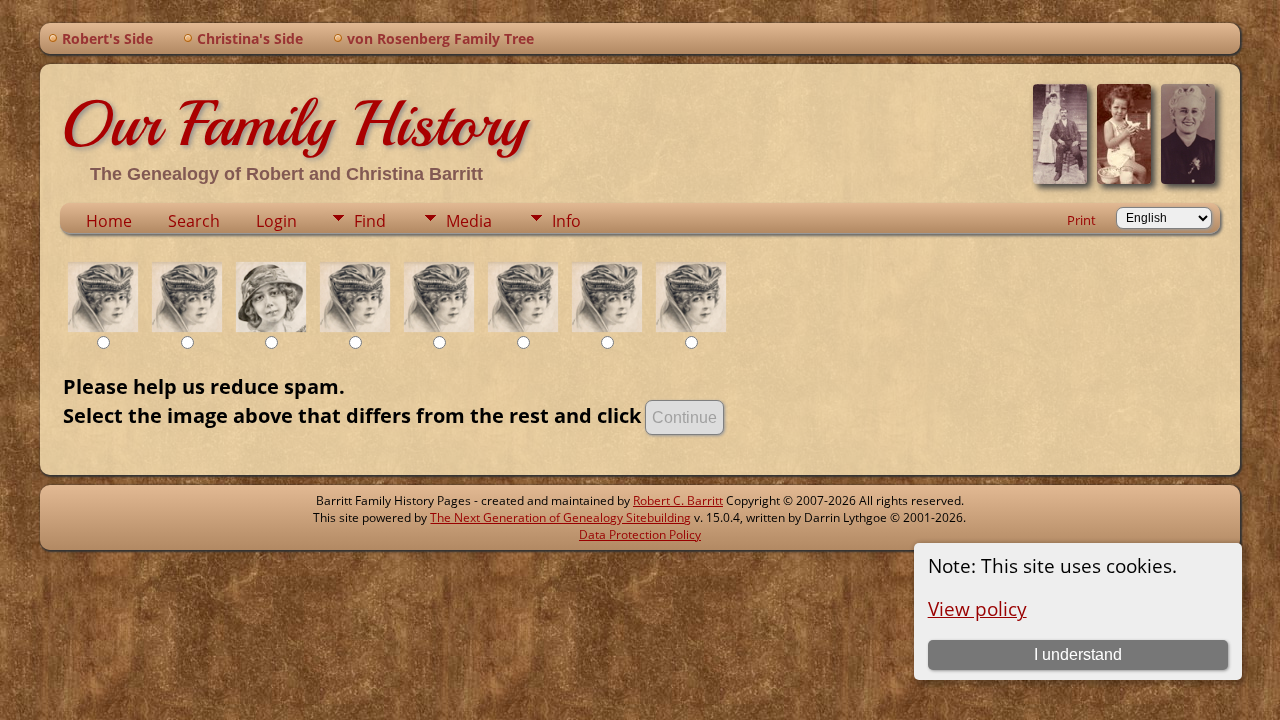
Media (469, 221)
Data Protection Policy (640, 534)
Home (109, 221)
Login (276, 221)
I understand (1078, 654)
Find (370, 221)
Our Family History (293, 124)
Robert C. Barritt (678, 500)
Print (1081, 220)
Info (566, 221)
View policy (977, 608)
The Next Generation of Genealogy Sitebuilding (560, 517)
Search (194, 221)
